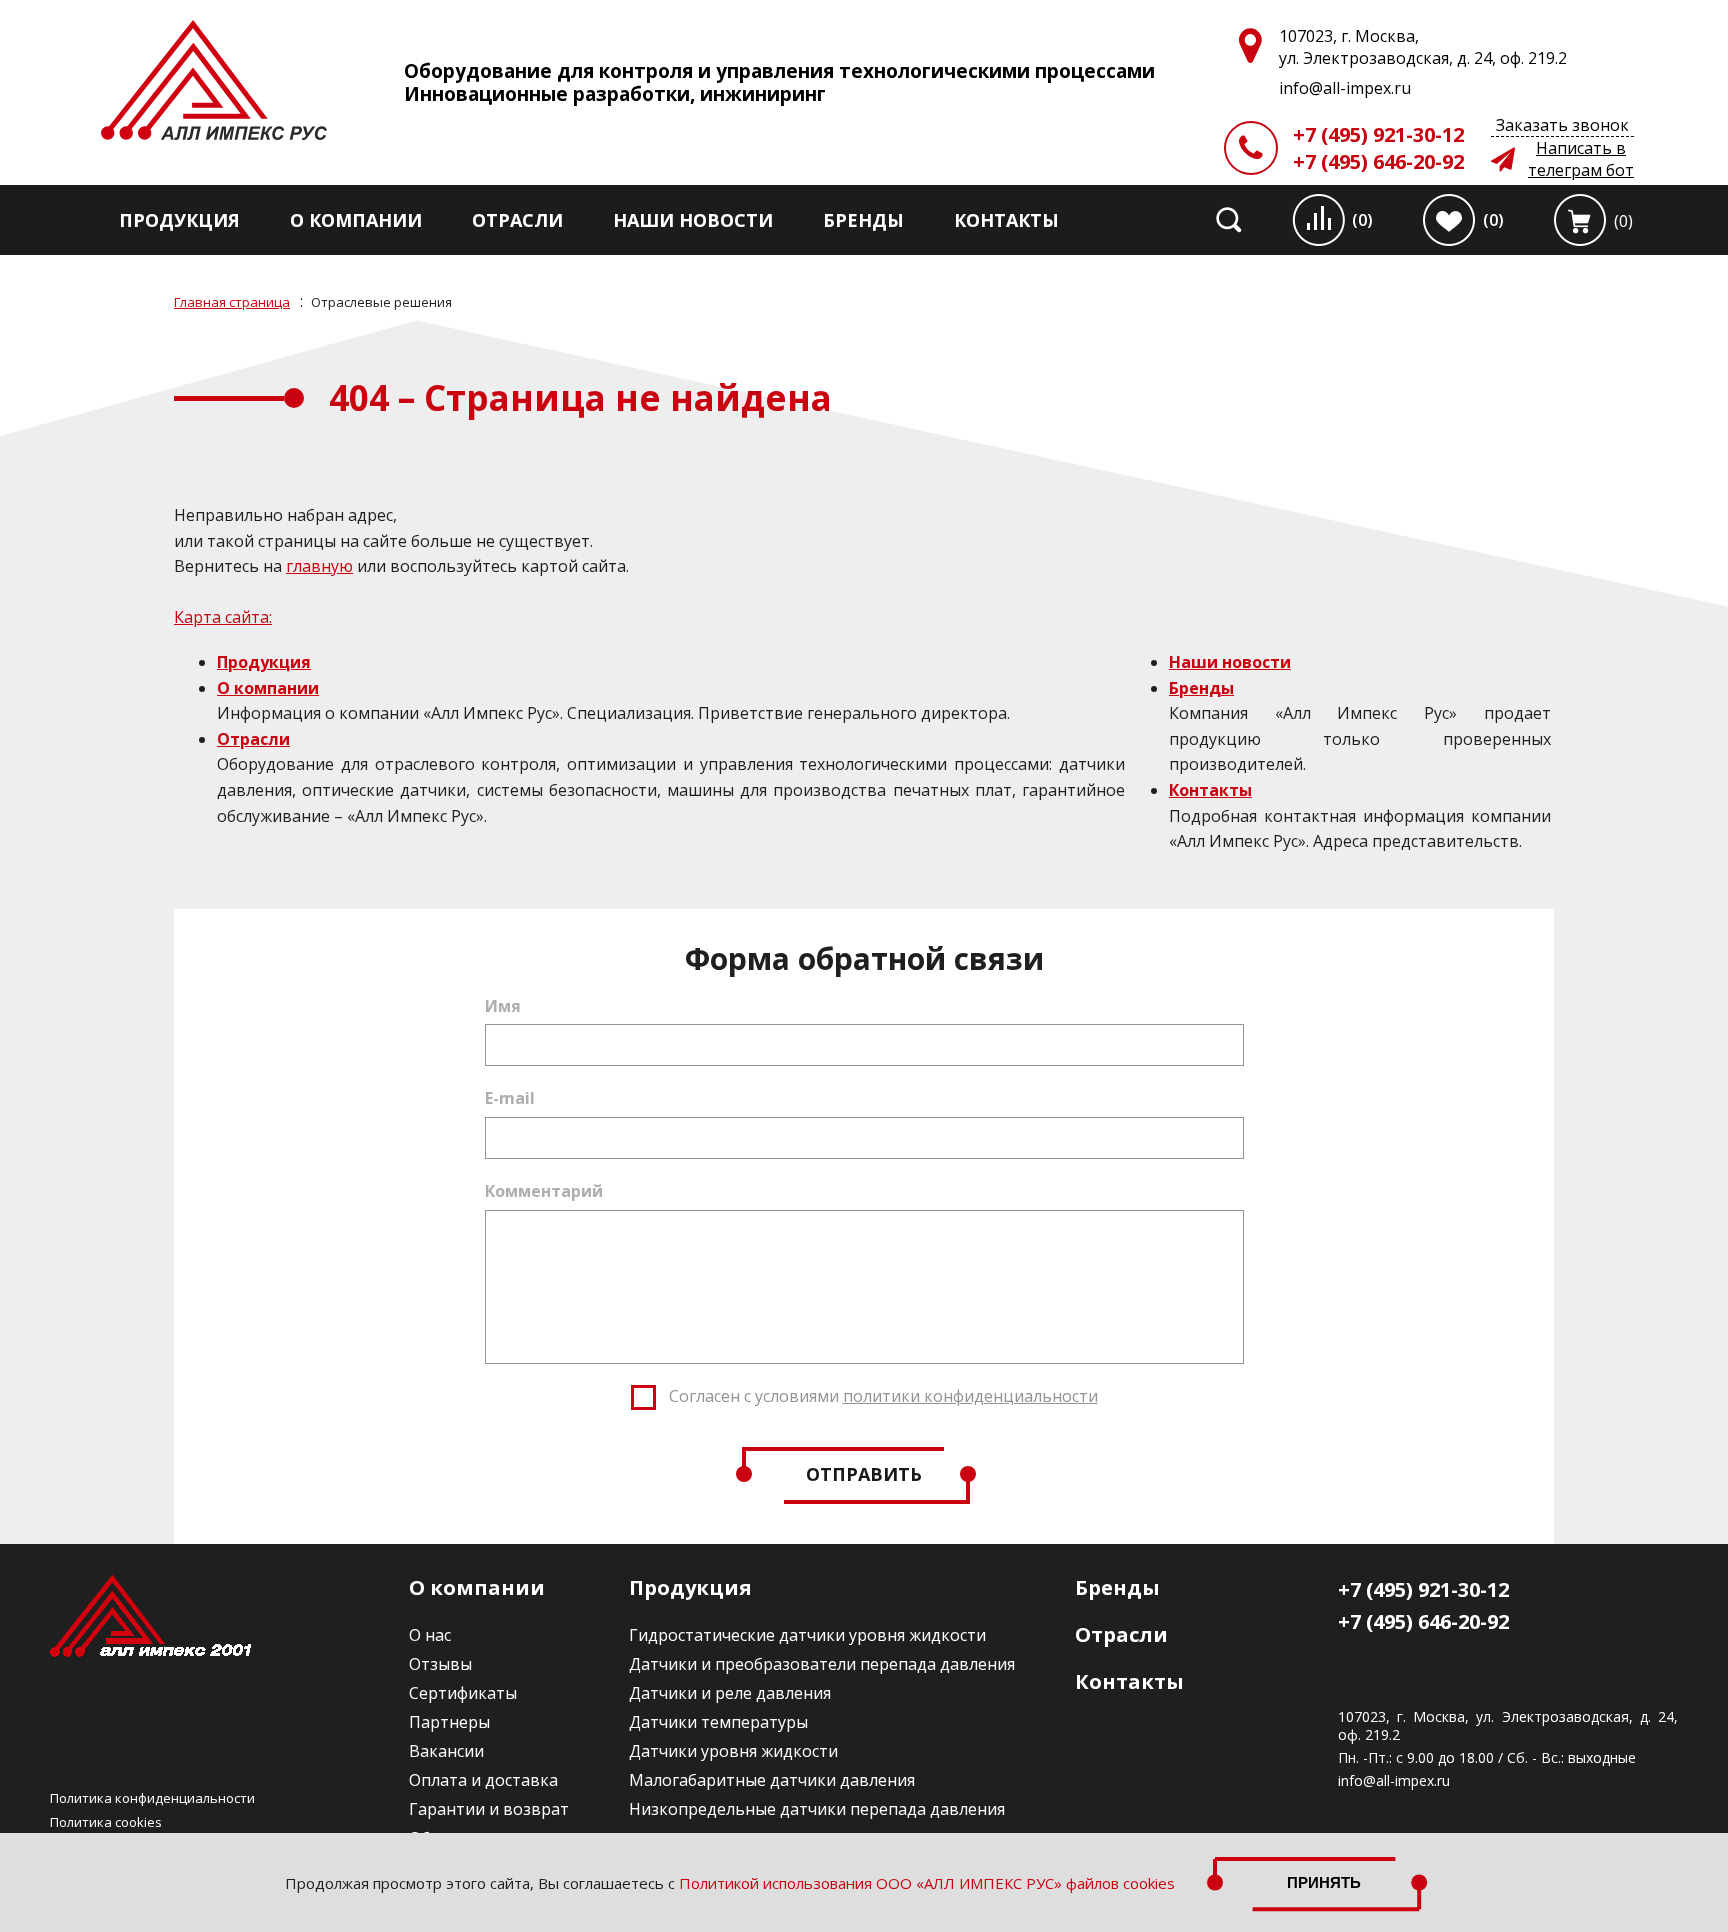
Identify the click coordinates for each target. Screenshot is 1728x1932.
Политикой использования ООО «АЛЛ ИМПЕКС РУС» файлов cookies (927, 1883)
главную (319, 566)
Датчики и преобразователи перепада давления (822, 1664)
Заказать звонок (1562, 125)
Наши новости (693, 220)
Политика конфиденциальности (152, 1798)
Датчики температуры (718, 1722)
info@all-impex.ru (1394, 1781)
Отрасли (517, 220)
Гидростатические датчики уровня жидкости (807, 1635)
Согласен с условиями (883, 1396)
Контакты (1006, 220)
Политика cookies (106, 1822)
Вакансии (446, 1751)
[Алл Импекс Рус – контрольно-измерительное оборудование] (214, 82)
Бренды (863, 220)
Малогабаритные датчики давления (772, 1780)
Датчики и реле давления (730, 1693)
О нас (430, 1635)
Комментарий (544, 1191)
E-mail (510, 1098)
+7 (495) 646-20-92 (1378, 161)
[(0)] (1580, 220)
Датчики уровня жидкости (733, 1751)
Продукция (179, 220)
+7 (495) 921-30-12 (1378, 134)
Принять (1324, 1882)
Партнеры (449, 1722)
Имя (503, 1006)
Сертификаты (463, 1693)
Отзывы (440, 1664)
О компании (356, 220)
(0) (1362, 220)
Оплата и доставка (483, 1780)
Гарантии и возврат (489, 1809)
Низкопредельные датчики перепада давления (817, 1809)
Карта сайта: (223, 617)
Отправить (864, 1474)
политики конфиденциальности (970, 1396)
